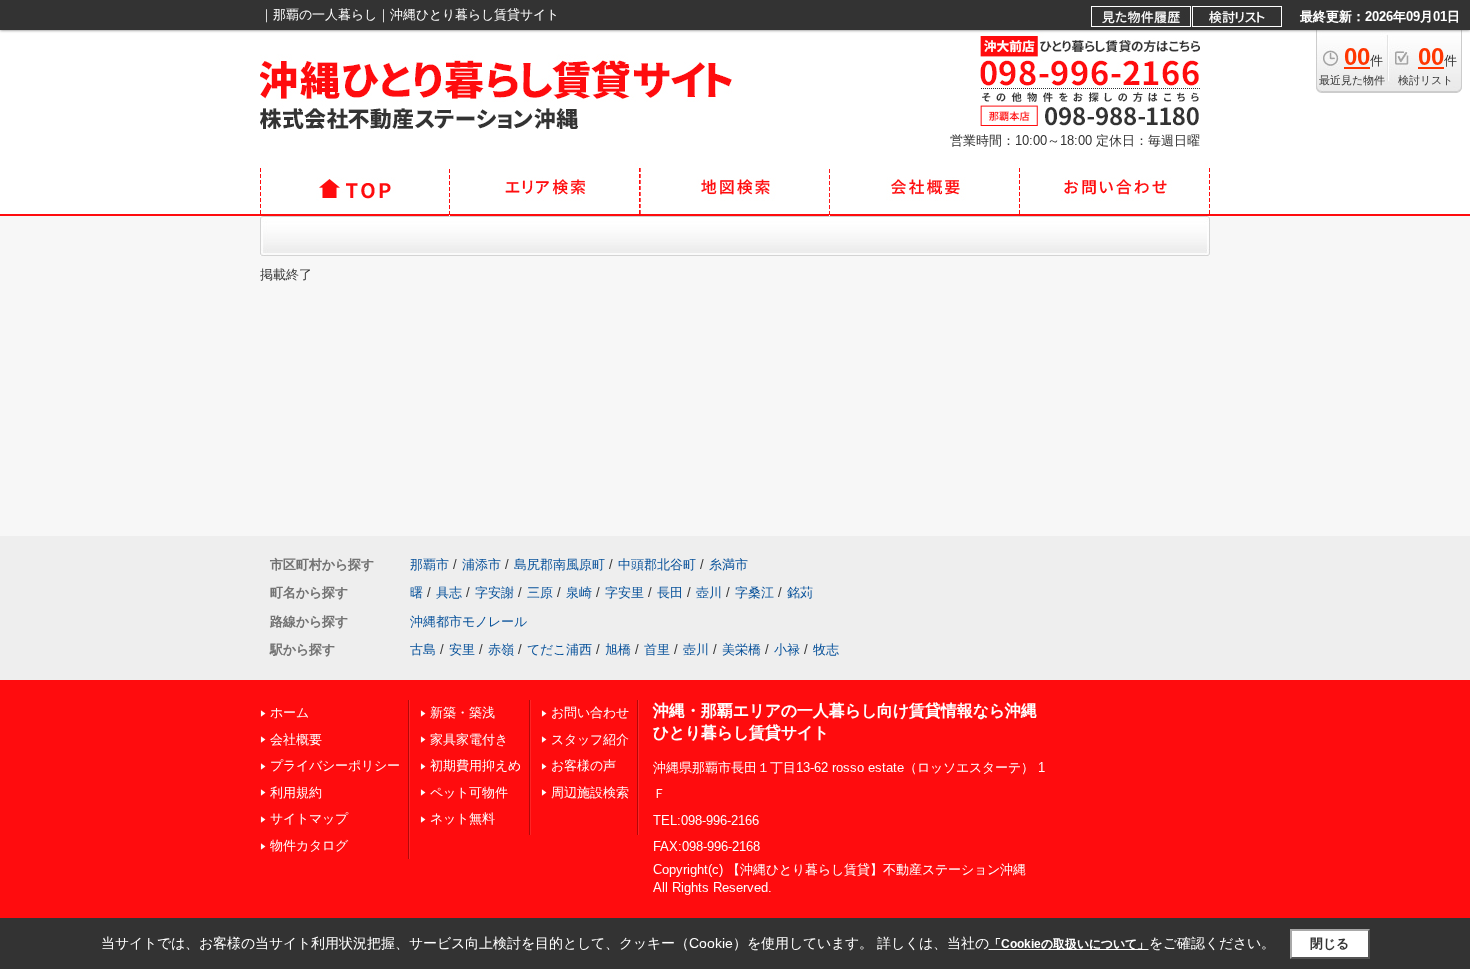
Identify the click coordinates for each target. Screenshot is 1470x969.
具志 (449, 592)
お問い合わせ (590, 712)
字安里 (624, 592)
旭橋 (618, 649)
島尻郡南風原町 (559, 564)
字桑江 (754, 592)
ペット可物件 (469, 792)
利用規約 (296, 792)
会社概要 (296, 739)
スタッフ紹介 (590, 739)
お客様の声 (583, 765)
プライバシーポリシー (335, 765)
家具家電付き (469, 739)
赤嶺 (501, 649)
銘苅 (800, 592)
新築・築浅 (462, 712)
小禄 (787, 649)
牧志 (826, 649)
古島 (423, 649)
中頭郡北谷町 (657, 564)
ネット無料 (462, 818)
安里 (462, 649)
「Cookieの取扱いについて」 (1069, 944)
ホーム (289, 712)
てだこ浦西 (559, 649)
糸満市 (728, 564)
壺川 (709, 592)
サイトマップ (309, 818)
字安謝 (494, 592)
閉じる (1329, 943)
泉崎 (579, 592)
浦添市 (481, 564)
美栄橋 (741, 649)
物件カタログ (309, 845)
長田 (670, 592)
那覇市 (429, 564)
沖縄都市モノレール (468, 621)
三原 (540, 592)
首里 (657, 649)
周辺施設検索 (590, 792)
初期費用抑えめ (475, 765)
